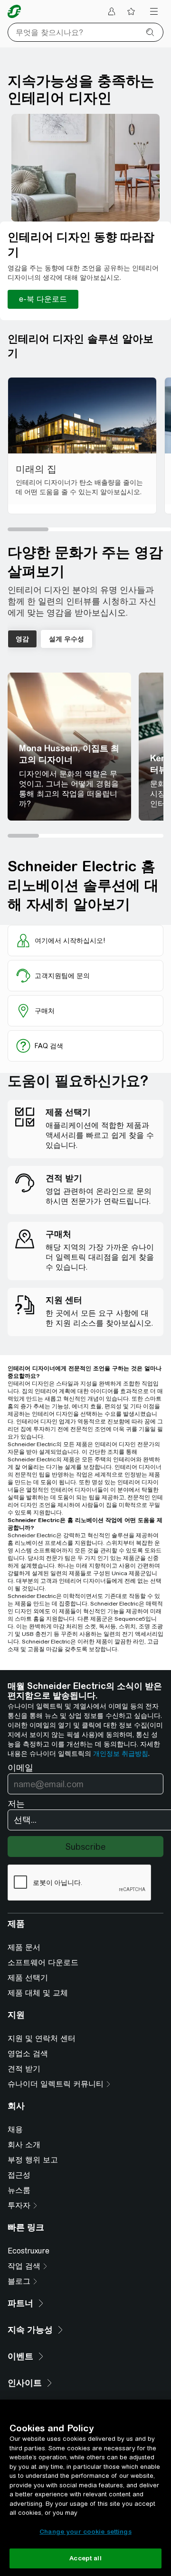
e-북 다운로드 (43, 299)
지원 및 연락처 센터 (42, 2038)
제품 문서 (24, 1947)
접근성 (19, 2175)
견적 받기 (24, 2069)
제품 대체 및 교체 (38, 1993)
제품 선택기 (28, 1978)
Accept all (85, 2558)
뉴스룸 (19, 2190)
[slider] (89, 529)
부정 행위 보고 (33, 2160)
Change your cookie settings (85, 2532)
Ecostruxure (28, 2251)
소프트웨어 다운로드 (43, 1962)
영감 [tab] (22, 639)
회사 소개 (24, 2145)
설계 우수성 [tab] (66, 639)
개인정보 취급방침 (121, 1754)
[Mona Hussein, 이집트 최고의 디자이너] (69, 747)
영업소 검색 (28, 2054)
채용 (15, 2129)
